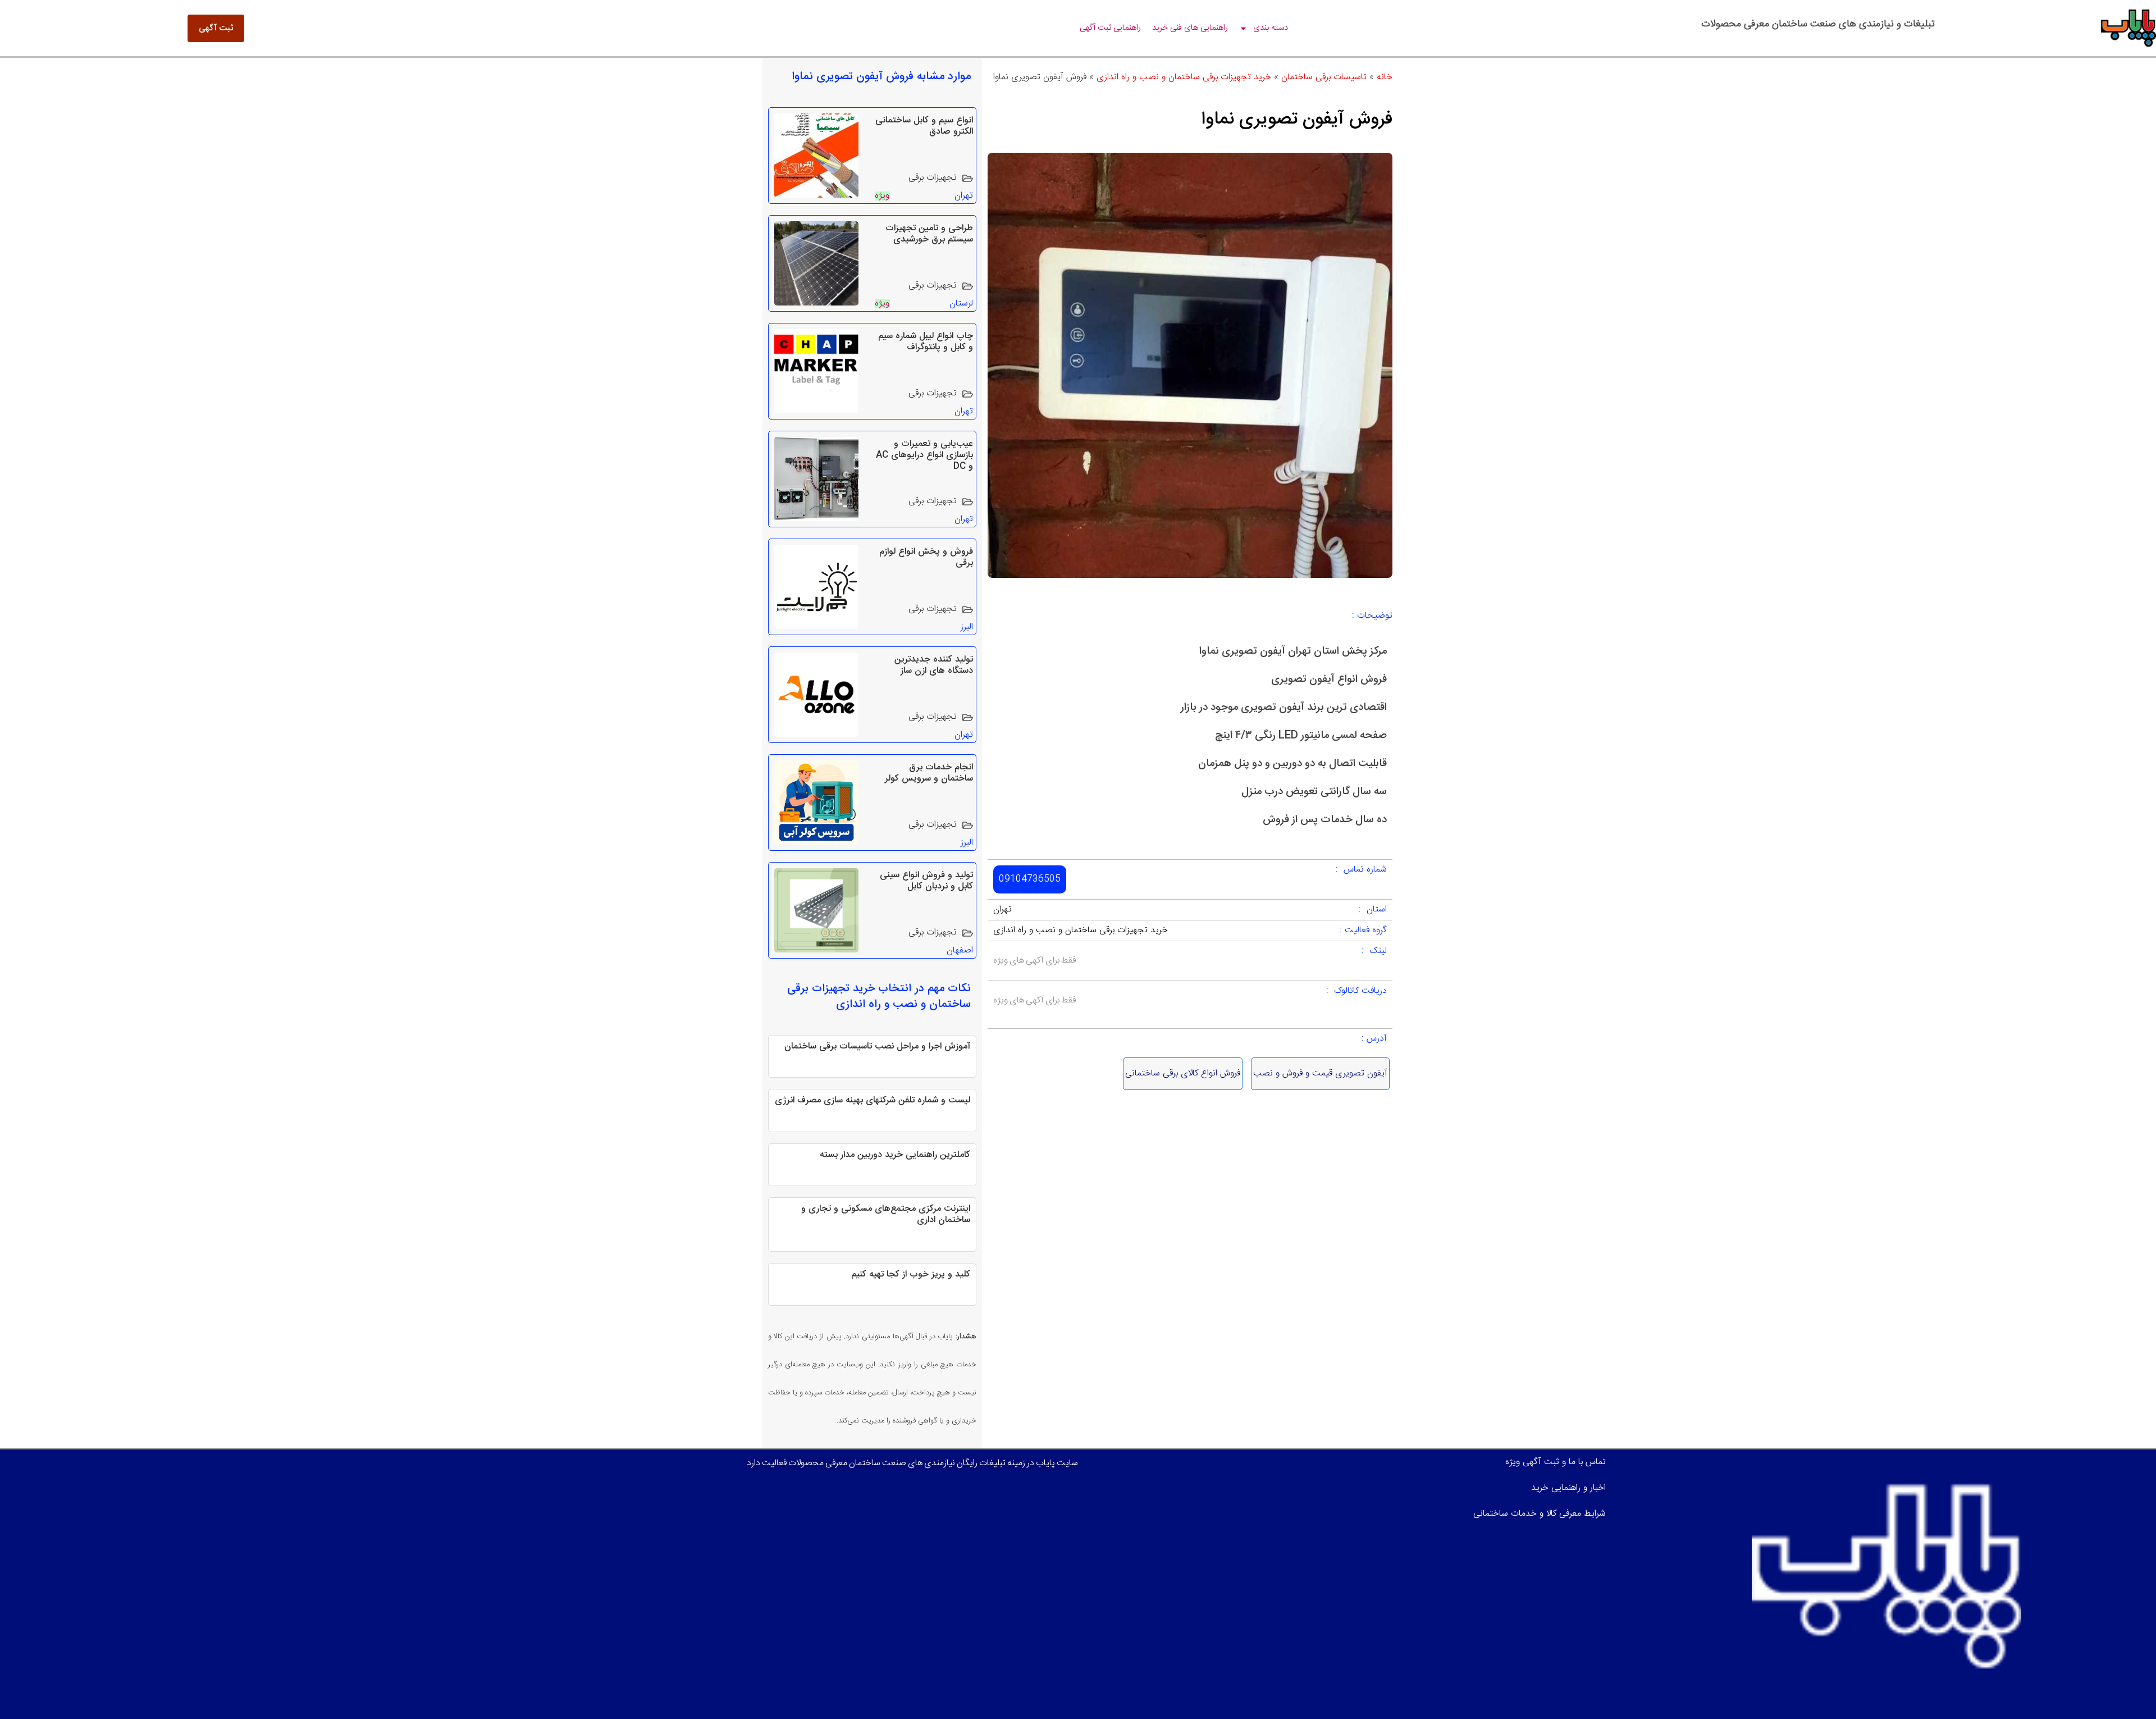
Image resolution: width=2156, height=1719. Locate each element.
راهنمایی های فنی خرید (1190, 28)
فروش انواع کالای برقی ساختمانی (1183, 1073)
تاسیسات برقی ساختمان (1324, 77)
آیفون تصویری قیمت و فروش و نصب (1320, 1073)
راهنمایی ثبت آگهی (1110, 28)
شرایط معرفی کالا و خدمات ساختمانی (1540, 1514)
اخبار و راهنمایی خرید (1568, 1488)
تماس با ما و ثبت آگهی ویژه (1556, 1462)
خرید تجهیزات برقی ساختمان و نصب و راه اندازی (1184, 77)
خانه (1385, 77)
